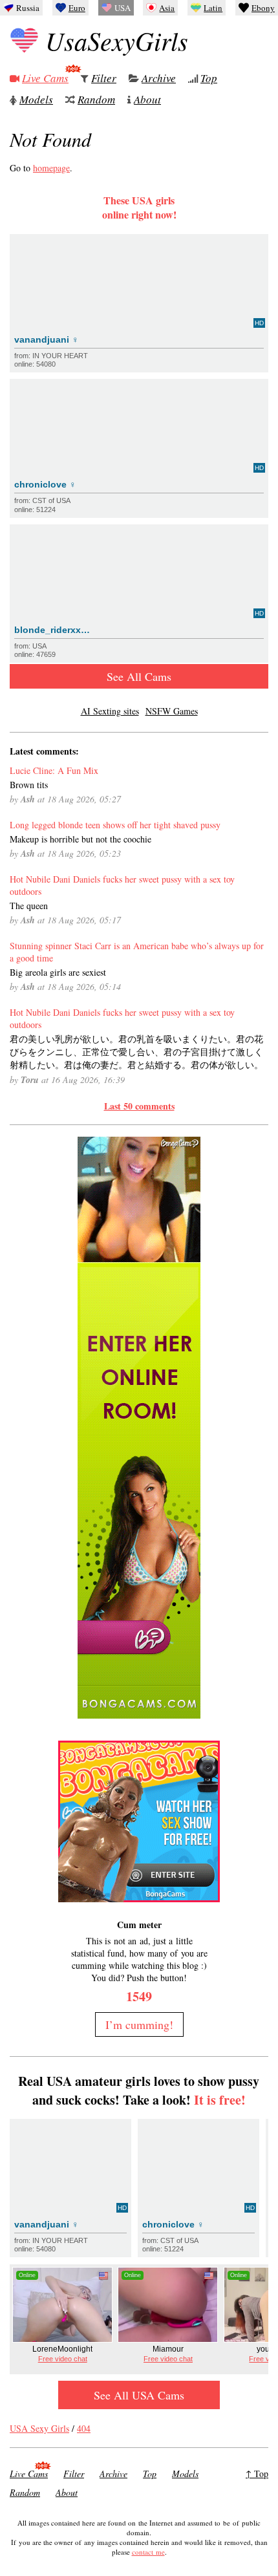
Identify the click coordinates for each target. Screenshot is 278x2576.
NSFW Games (172, 711)
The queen (29, 906)
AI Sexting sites (110, 711)
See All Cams (139, 676)
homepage (51, 168)
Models (36, 99)
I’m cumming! (139, 2024)
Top (209, 78)
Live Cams (45, 78)
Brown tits (29, 785)
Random (96, 99)
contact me (148, 2552)
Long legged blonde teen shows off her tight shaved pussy (115, 825)
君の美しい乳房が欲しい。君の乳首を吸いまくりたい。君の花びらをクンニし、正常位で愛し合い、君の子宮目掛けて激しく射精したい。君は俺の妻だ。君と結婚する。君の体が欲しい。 (136, 1052)
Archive (159, 78)
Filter (104, 78)
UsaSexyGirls (117, 40)
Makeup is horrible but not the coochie (80, 839)
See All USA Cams (139, 2395)
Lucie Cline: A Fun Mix (54, 770)
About (147, 99)
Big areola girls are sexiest (58, 972)
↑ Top (257, 2474)
